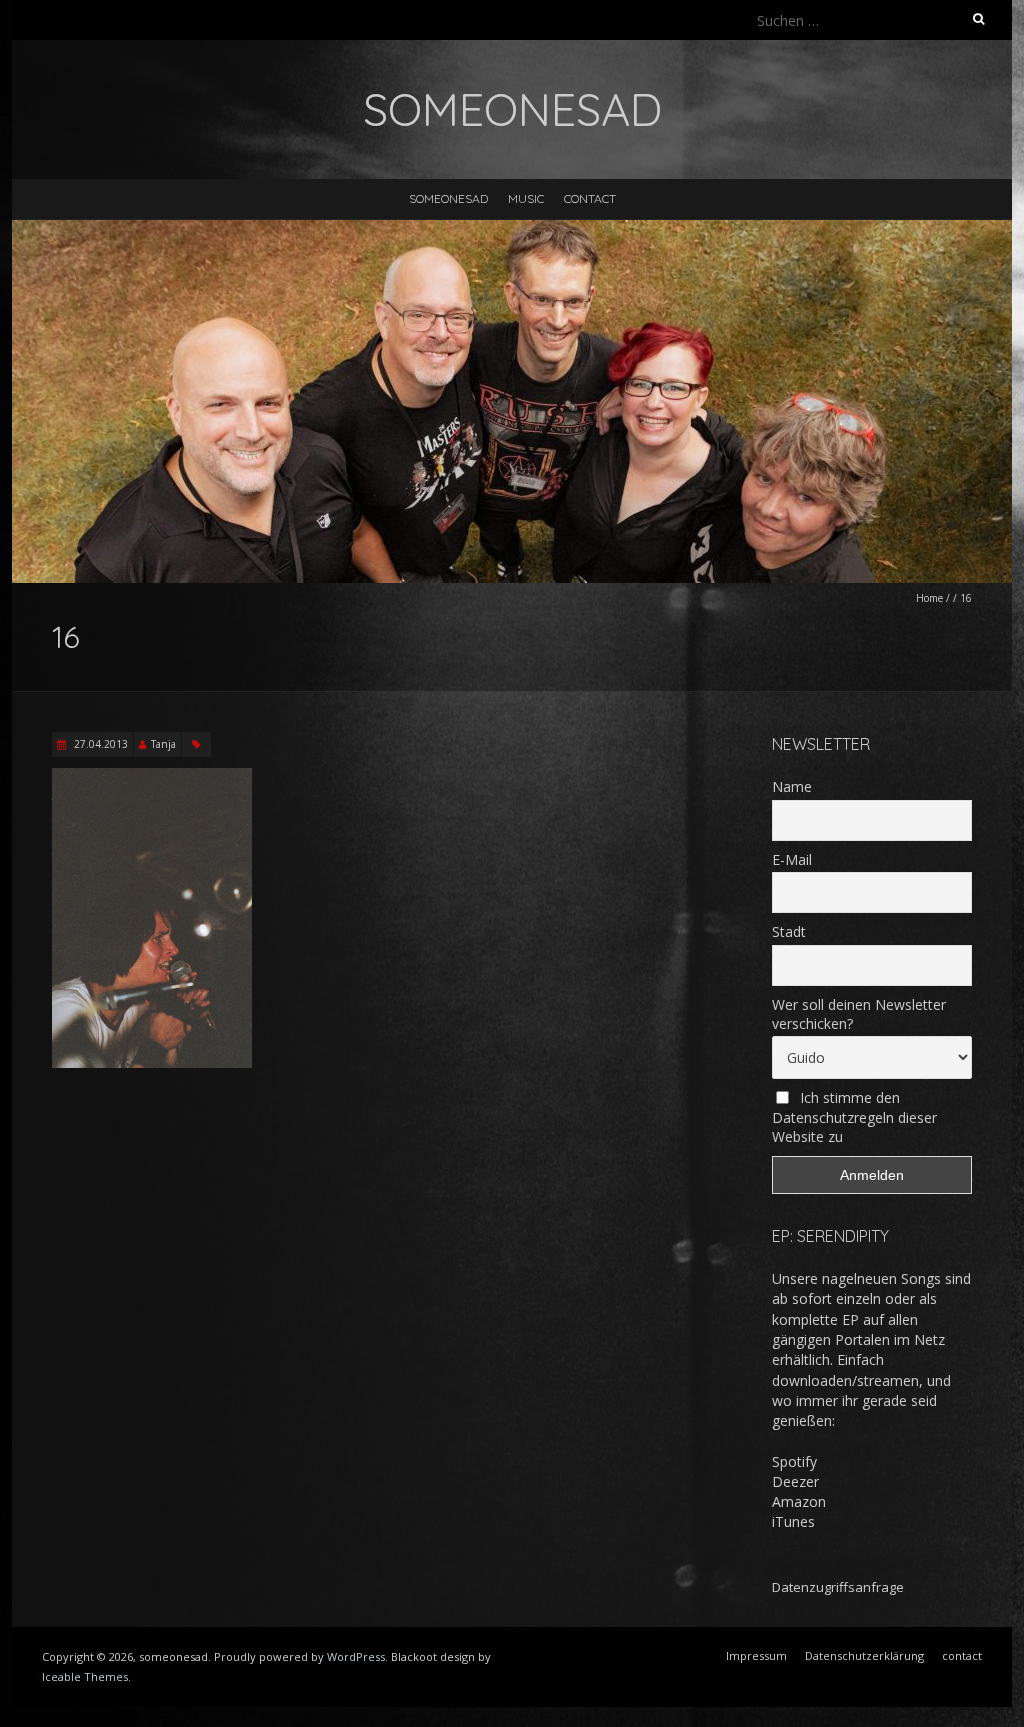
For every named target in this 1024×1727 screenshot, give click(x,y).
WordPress (356, 1656)
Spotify (794, 1461)
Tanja (163, 744)
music (526, 198)
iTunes (793, 1521)
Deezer (795, 1481)
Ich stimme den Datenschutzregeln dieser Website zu (854, 1117)
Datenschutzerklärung (864, 1655)
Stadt (789, 931)
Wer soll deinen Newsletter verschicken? (859, 1014)
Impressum (756, 1655)
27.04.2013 (99, 744)
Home (929, 598)
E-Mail (792, 859)
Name (792, 786)
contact (590, 198)
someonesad (448, 198)
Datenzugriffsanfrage (838, 1587)
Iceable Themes (85, 1676)
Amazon (799, 1501)
